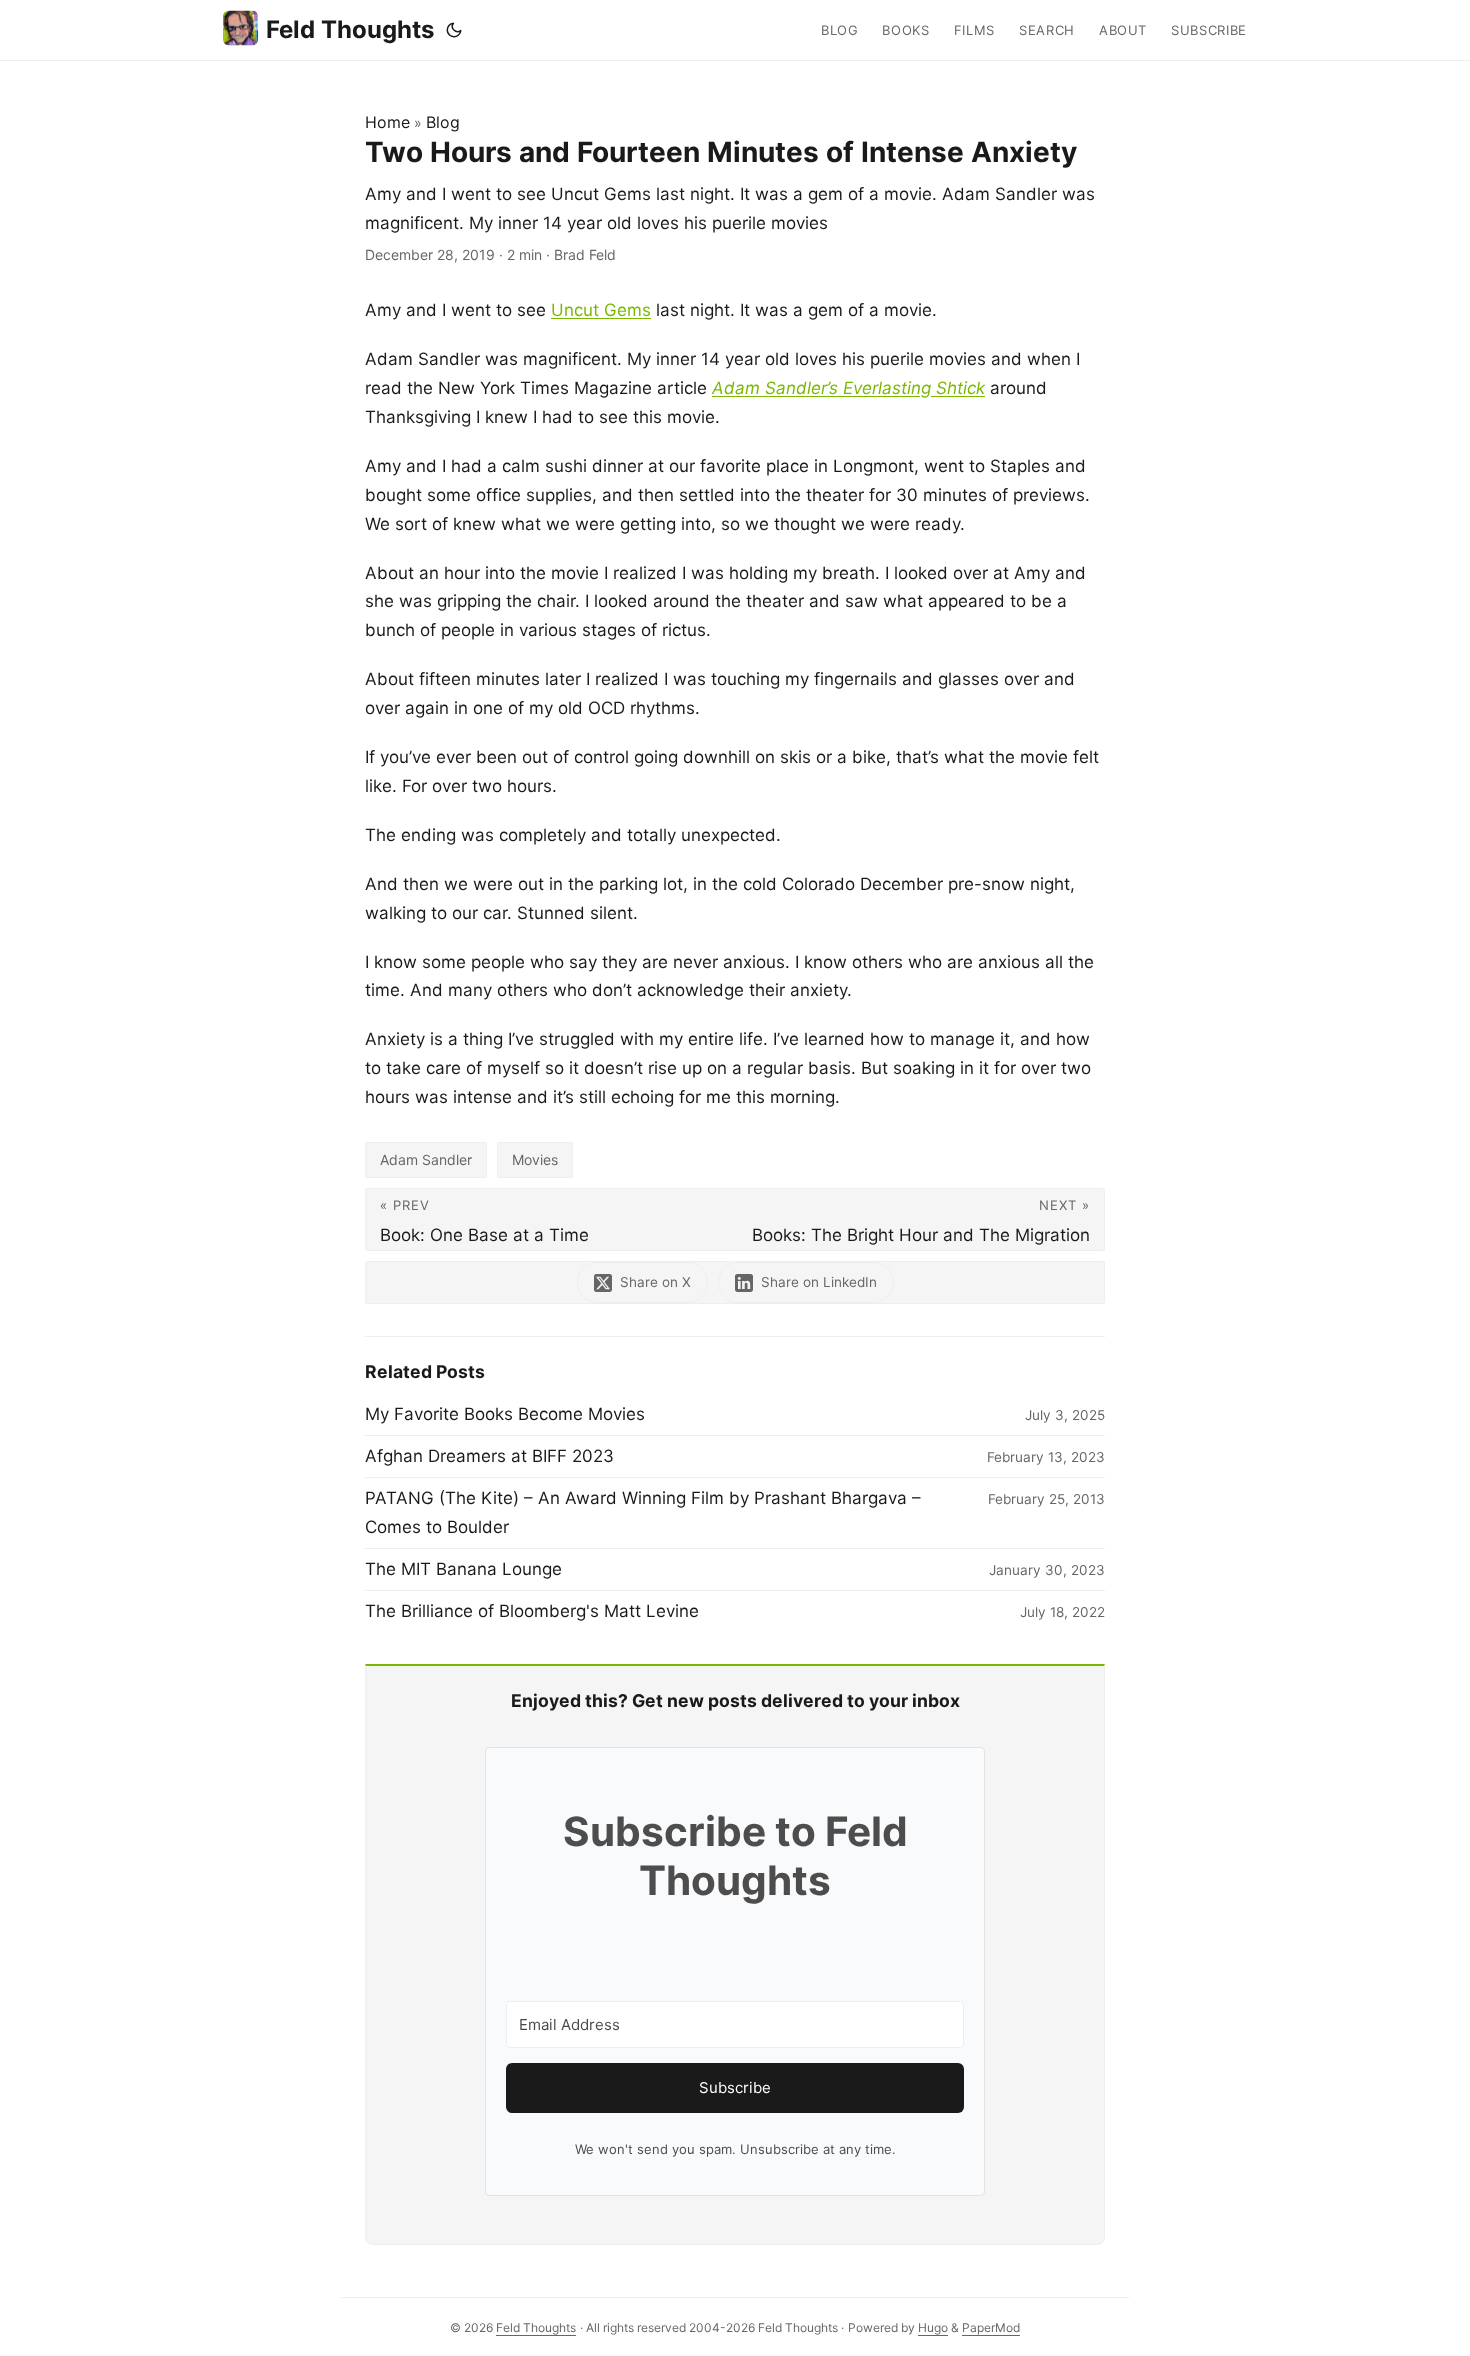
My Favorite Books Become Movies (505, 1414)
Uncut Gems (601, 310)
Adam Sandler (426, 1159)
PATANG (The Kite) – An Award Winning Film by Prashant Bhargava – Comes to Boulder (643, 1512)
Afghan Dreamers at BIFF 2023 (489, 1456)
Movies (535, 1159)
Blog (443, 122)
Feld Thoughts (350, 29)
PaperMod (991, 2327)
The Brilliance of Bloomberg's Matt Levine (532, 1611)
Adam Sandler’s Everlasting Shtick (848, 388)
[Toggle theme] (454, 30)
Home (387, 122)
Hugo (933, 2327)
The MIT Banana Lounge (463, 1569)
